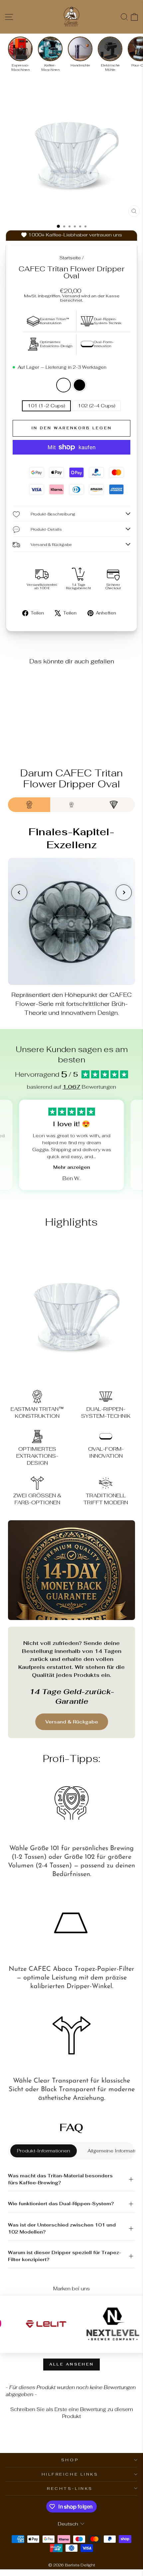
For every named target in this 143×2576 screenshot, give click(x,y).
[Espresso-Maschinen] (20, 49)
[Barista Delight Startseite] (71, 17)
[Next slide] (124, 892)
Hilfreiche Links (70, 2474)
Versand (71, 296)
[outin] (66, 2324)
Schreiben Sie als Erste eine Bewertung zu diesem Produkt (72, 2413)
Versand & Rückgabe (72, 1722)
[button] (71, 2412)
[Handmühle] (80, 49)
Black (79, 385)
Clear (64, 385)
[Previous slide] (19, 892)
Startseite (70, 258)
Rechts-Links (70, 2488)
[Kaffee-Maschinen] (50, 49)
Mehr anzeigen (72, 1167)
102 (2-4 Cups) (97, 406)
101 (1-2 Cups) (46, 406)
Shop (70, 2460)
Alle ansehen (72, 2364)
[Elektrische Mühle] (110, 49)
